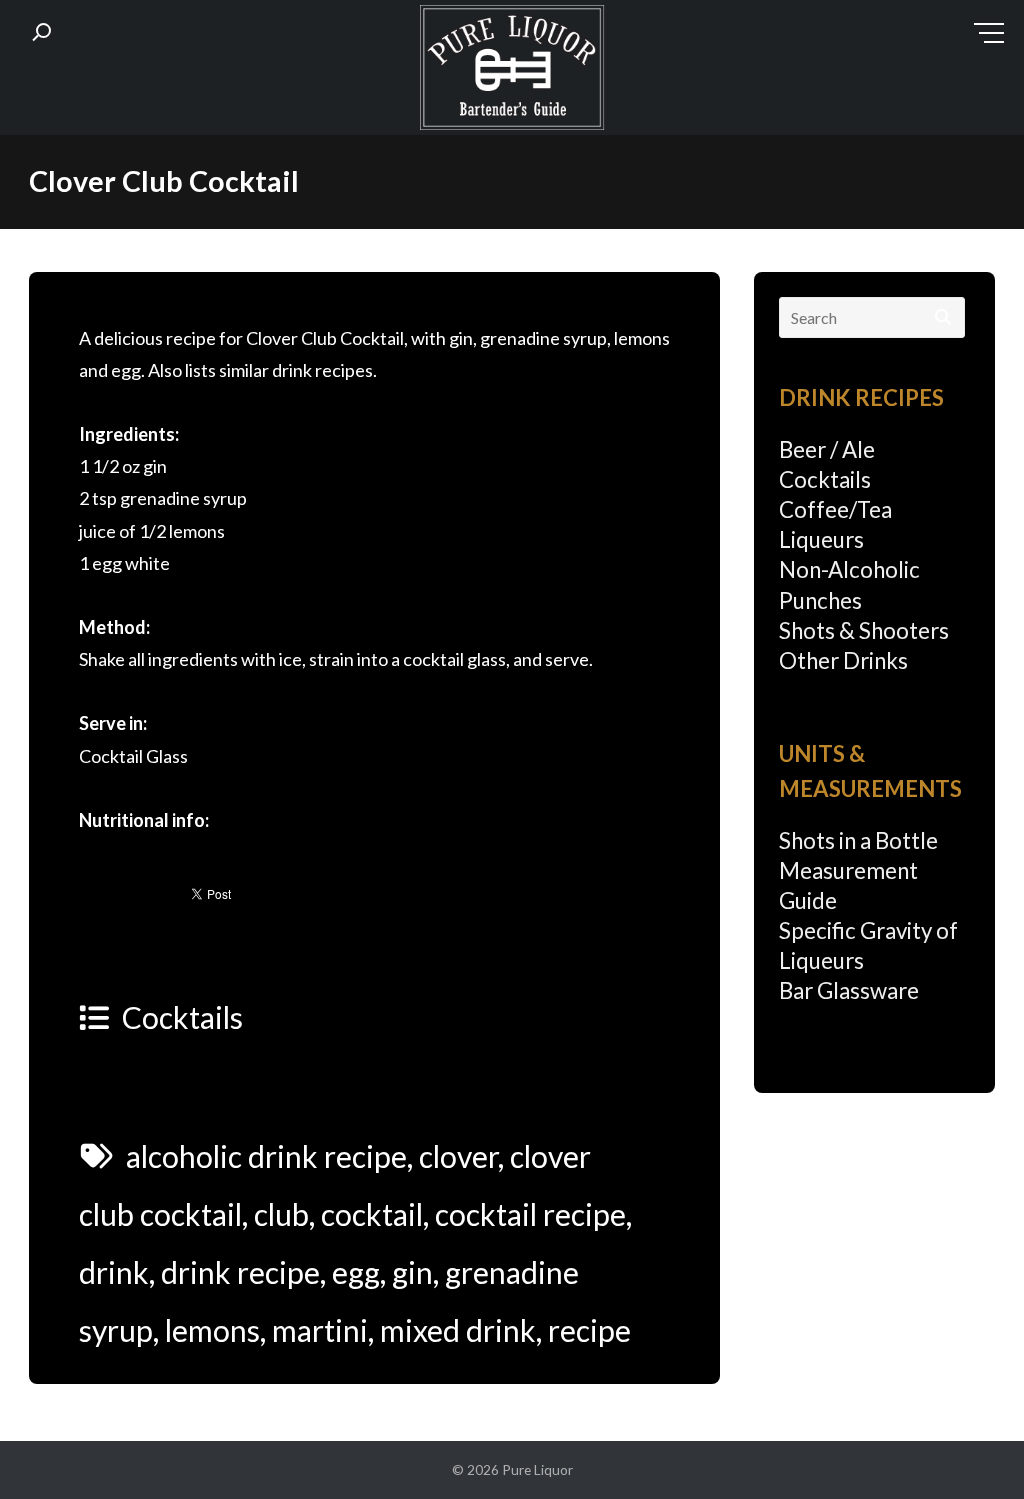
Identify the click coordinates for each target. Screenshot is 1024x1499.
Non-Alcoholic (849, 569)
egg (356, 1272)
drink (114, 1272)
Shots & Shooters (864, 630)
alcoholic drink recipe (266, 1156)
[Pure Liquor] (512, 72)
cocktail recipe (530, 1214)
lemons (212, 1330)
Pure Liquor (537, 1469)
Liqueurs (821, 539)
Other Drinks (843, 660)
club (281, 1214)
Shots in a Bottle (858, 840)
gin (412, 1272)
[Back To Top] (968, 1445)
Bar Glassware (849, 990)
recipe (589, 1330)
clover (458, 1156)
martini (320, 1330)
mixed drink (458, 1330)
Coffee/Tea (835, 509)
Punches (820, 600)
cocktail (372, 1214)
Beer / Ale (827, 449)
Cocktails (182, 1017)
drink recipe (240, 1272)
